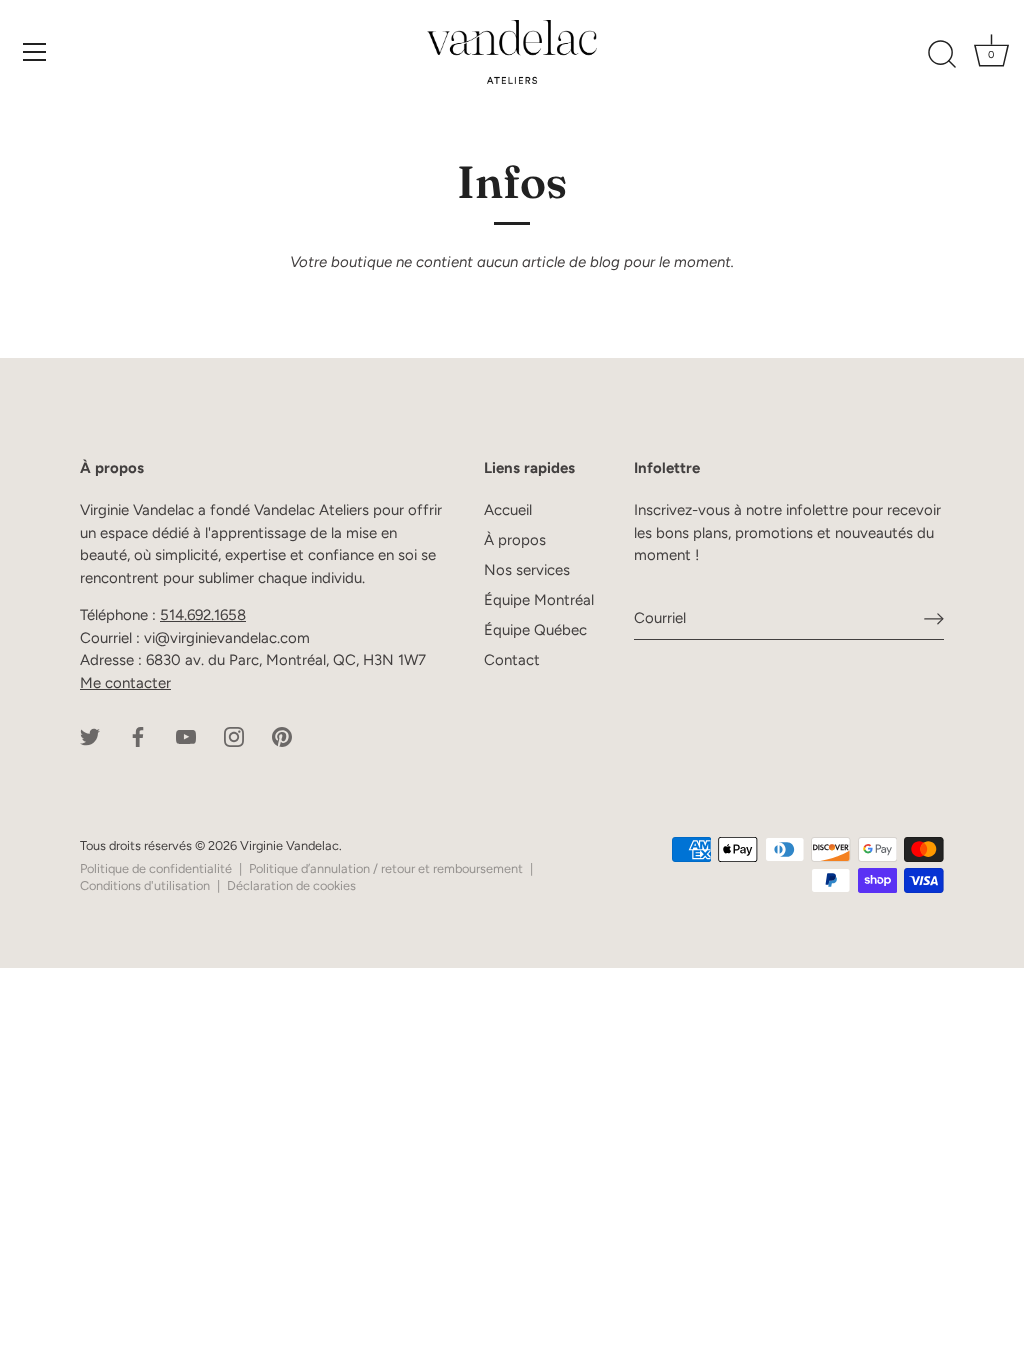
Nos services (527, 570)
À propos (515, 540)
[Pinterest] (282, 735)
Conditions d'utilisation (145, 885)
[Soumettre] (934, 618)
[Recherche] (942, 55)
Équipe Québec (535, 630)
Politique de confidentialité (156, 868)
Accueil (508, 510)
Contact (512, 660)
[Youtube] (186, 735)
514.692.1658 (203, 615)
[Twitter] (90, 735)
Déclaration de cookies (291, 885)
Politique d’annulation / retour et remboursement (386, 868)
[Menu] (35, 52)
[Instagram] (234, 735)
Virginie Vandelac (289, 845)
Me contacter (125, 683)
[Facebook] (138, 735)
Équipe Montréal (539, 600)
